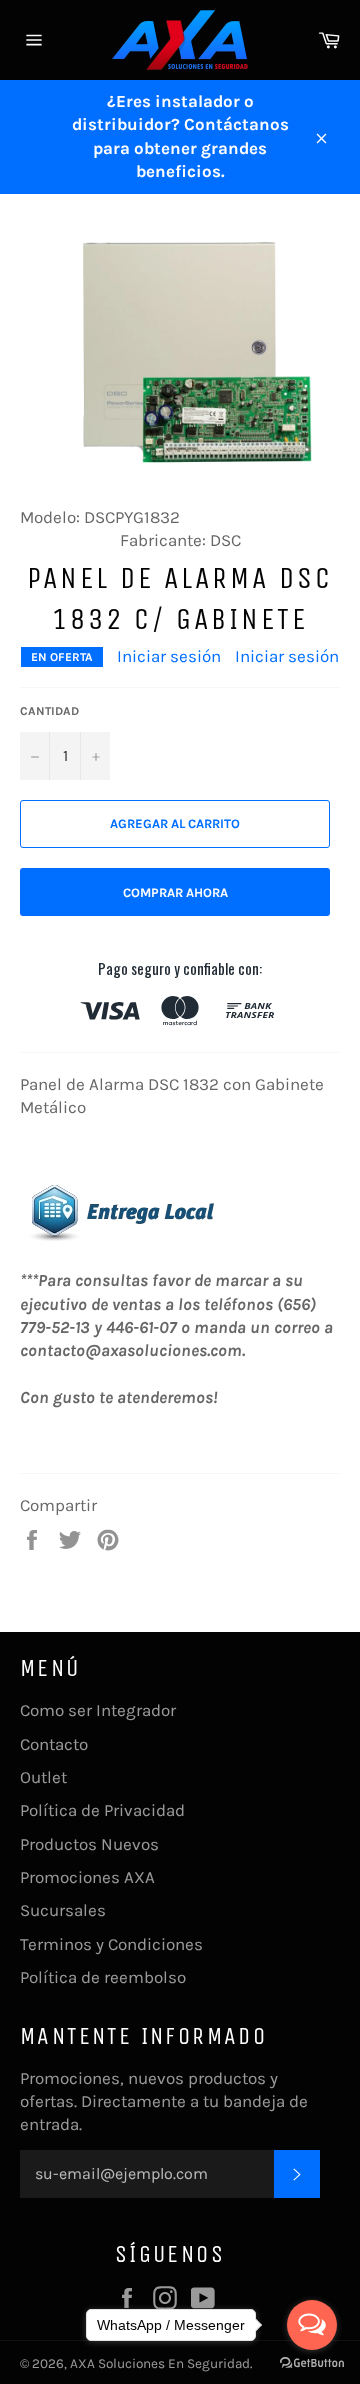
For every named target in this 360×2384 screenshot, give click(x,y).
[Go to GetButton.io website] (312, 2363)
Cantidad (49, 711)
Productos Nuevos (89, 1844)
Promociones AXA (87, 1877)
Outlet (43, 1777)
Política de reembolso (103, 1977)
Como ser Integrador (98, 1710)
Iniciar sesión (169, 656)
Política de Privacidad (102, 1810)
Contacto (54, 1744)
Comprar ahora (175, 892)
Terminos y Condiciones (111, 1944)
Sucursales (63, 1910)
